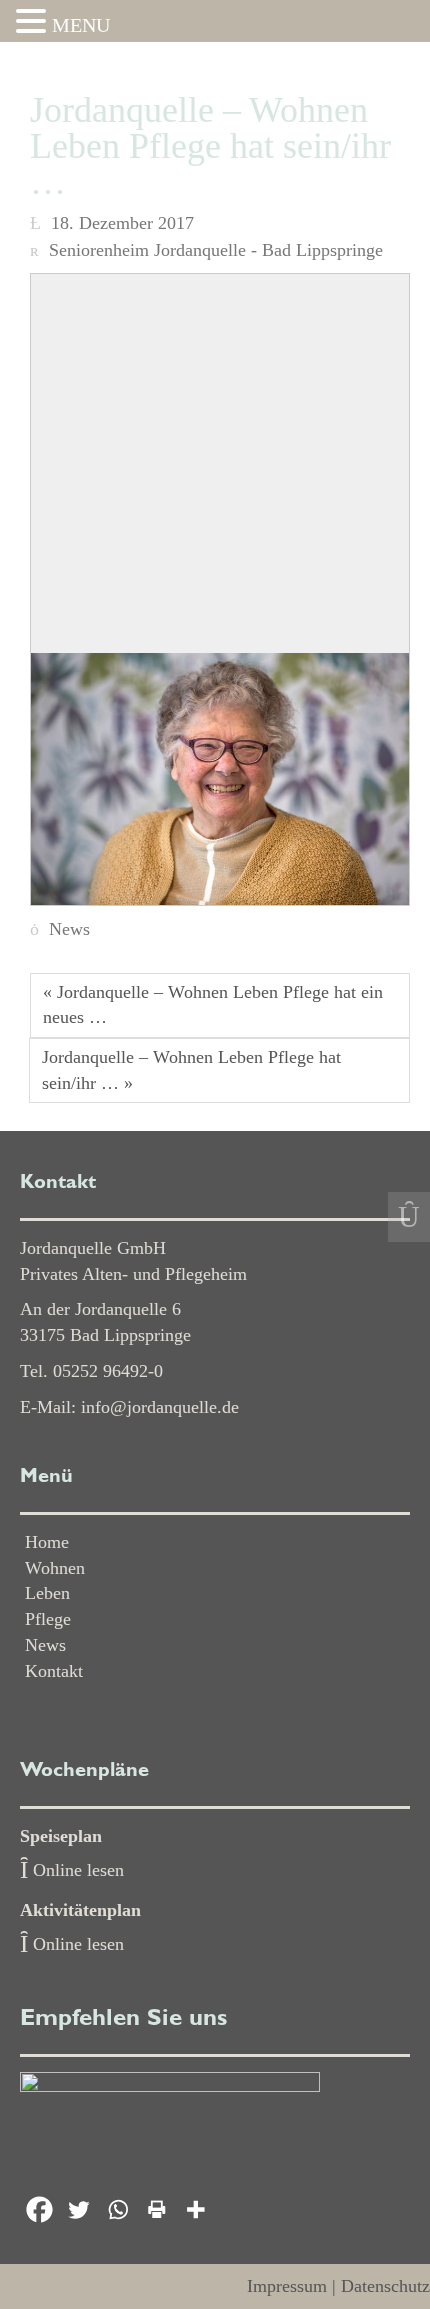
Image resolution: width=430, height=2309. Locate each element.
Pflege (48, 1619)
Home (47, 1542)
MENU (81, 25)
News (69, 929)
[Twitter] (78, 2209)
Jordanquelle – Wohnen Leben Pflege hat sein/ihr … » (191, 1070)
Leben (47, 1593)
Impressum (287, 2286)
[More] (195, 2209)
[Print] (156, 2209)
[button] (34, 23)
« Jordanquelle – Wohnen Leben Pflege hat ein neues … (213, 1005)
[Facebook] (39, 2209)
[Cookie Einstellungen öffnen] (36, 2283)
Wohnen (55, 1568)
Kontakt (54, 1671)
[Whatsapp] (117, 2209)
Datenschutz (385, 2286)
